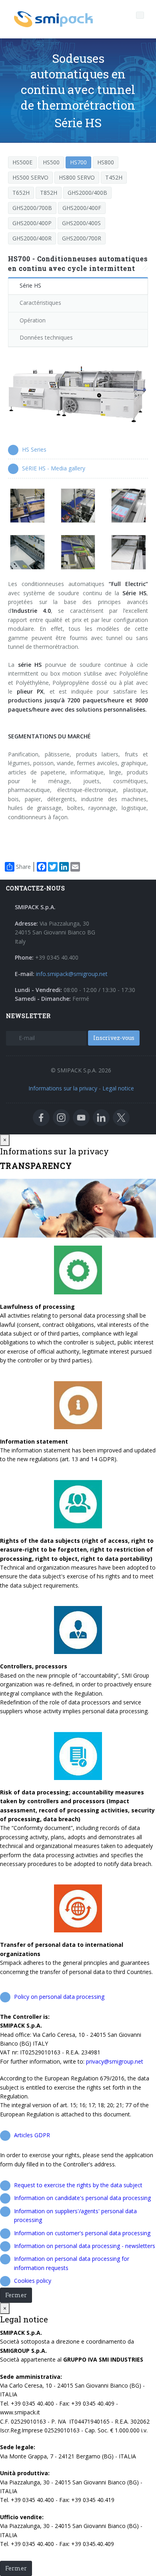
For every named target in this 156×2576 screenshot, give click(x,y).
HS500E (22, 162)
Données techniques (46, 337)
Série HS (30, 285)
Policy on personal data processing (59, 1997)
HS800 (106, 162)
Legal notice (118, 1088)
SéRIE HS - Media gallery (54, 468)
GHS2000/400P (32, 223)
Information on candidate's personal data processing (82, 2198)
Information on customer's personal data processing (82, 2233)
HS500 (51, 162)
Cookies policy (33, 2281)
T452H (114, 177)
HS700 (78, 162)
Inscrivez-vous (114, 1038)
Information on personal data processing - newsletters (85, 2246)
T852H (49, 193)
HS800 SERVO (77, 177)
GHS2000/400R (32, 238)
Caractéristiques (40, 303)
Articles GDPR (32, 2135)
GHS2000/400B (87, 193)
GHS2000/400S (81, 223)
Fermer (16, 2295)
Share (23, 867)
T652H (21, 193)
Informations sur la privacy (63, 1088)
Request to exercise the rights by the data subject (78, 2185)
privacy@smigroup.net (115, 2061)
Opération (33, 320)
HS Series (34, 449)
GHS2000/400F (82, 208)
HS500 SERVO (30, 177)
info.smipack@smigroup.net (72, 974)
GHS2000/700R (82, 238)
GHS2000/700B (32, 208)
